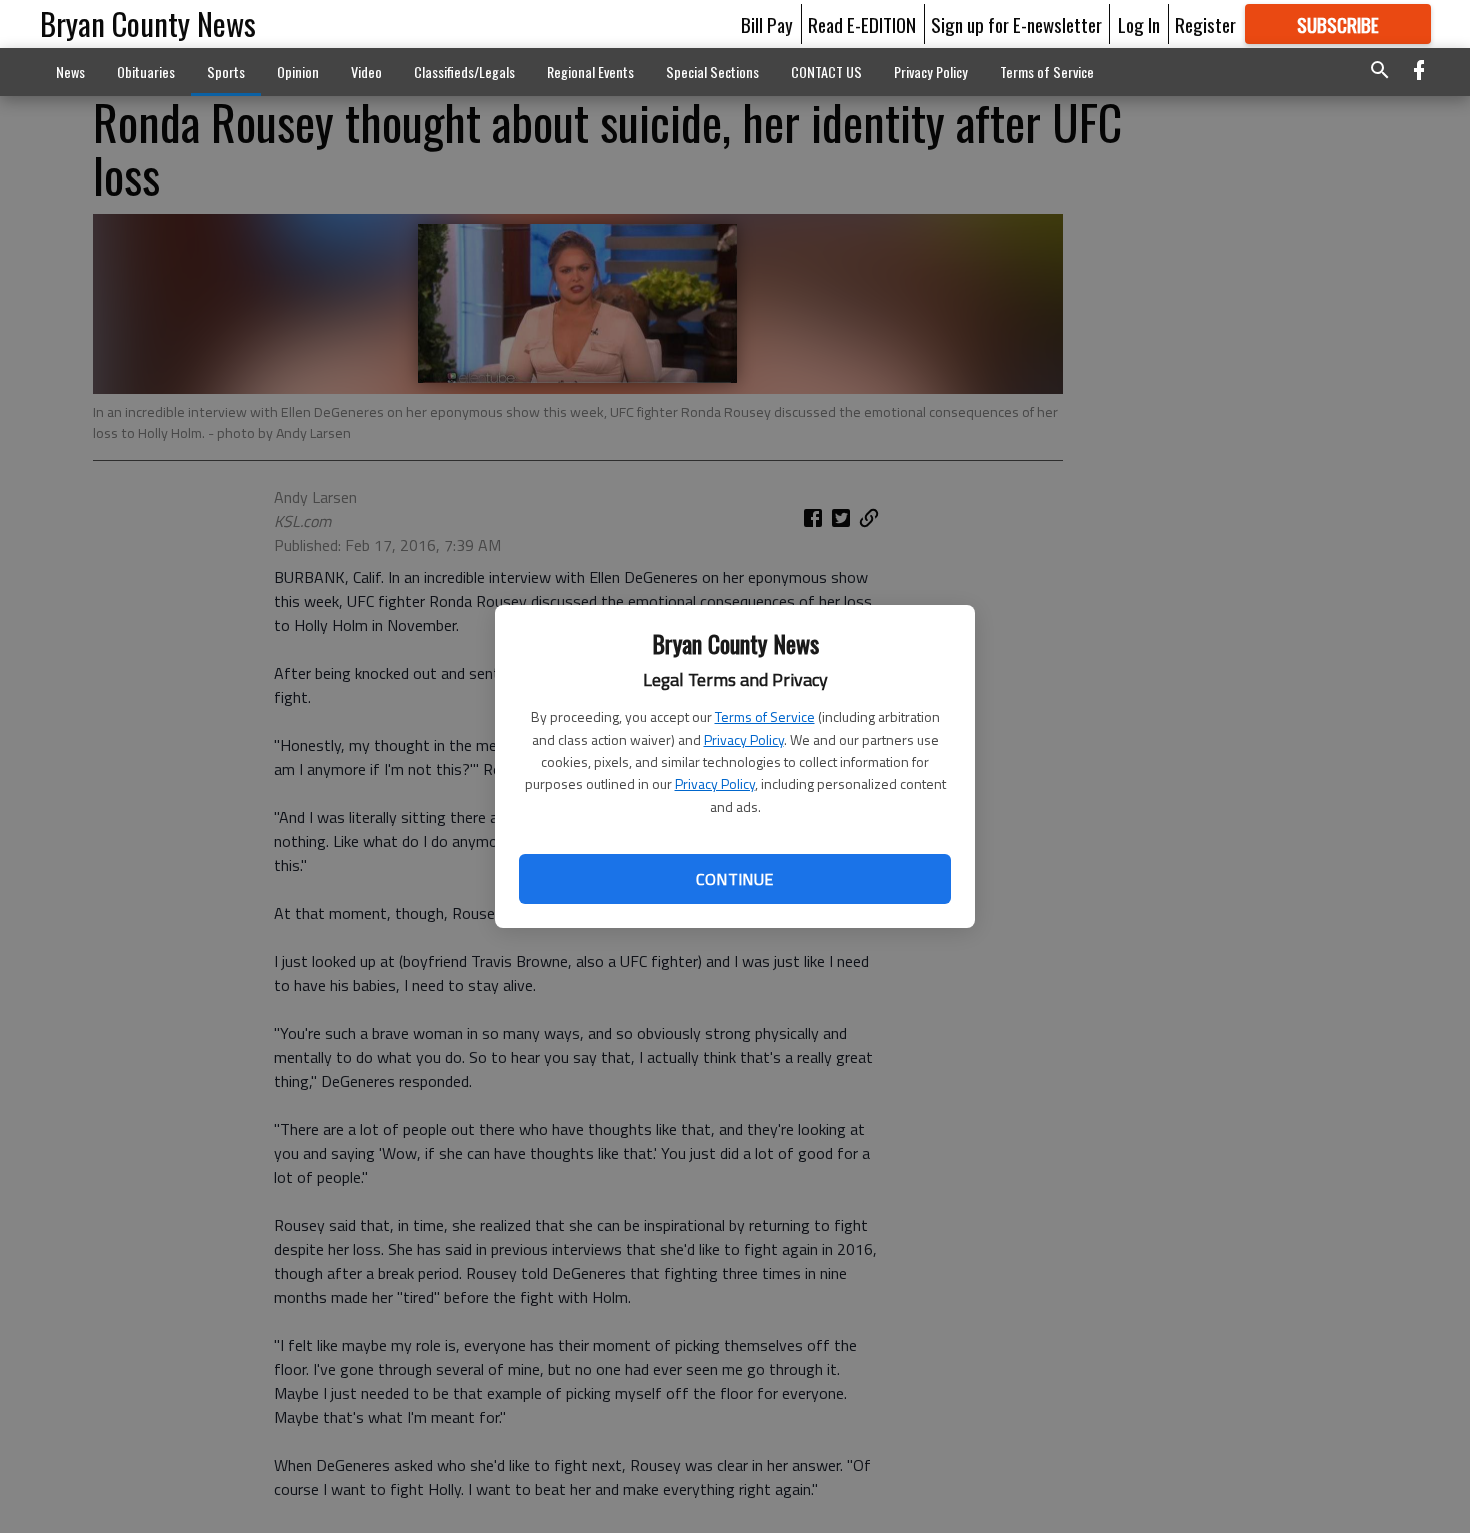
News (70, 71)
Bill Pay (767, 24)
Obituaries (146, 71)
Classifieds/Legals (464, 71)
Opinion (298, 71)
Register (1205, 24)
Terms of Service (765, 716)
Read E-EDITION (862, 24)
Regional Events (590, 71)
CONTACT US (826, 71)
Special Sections (712, 71)
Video (366, 71)
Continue (734, 879)
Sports (226, 71)
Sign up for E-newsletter (1016, 24)
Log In (1139, 24)
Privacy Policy (744, 739)
